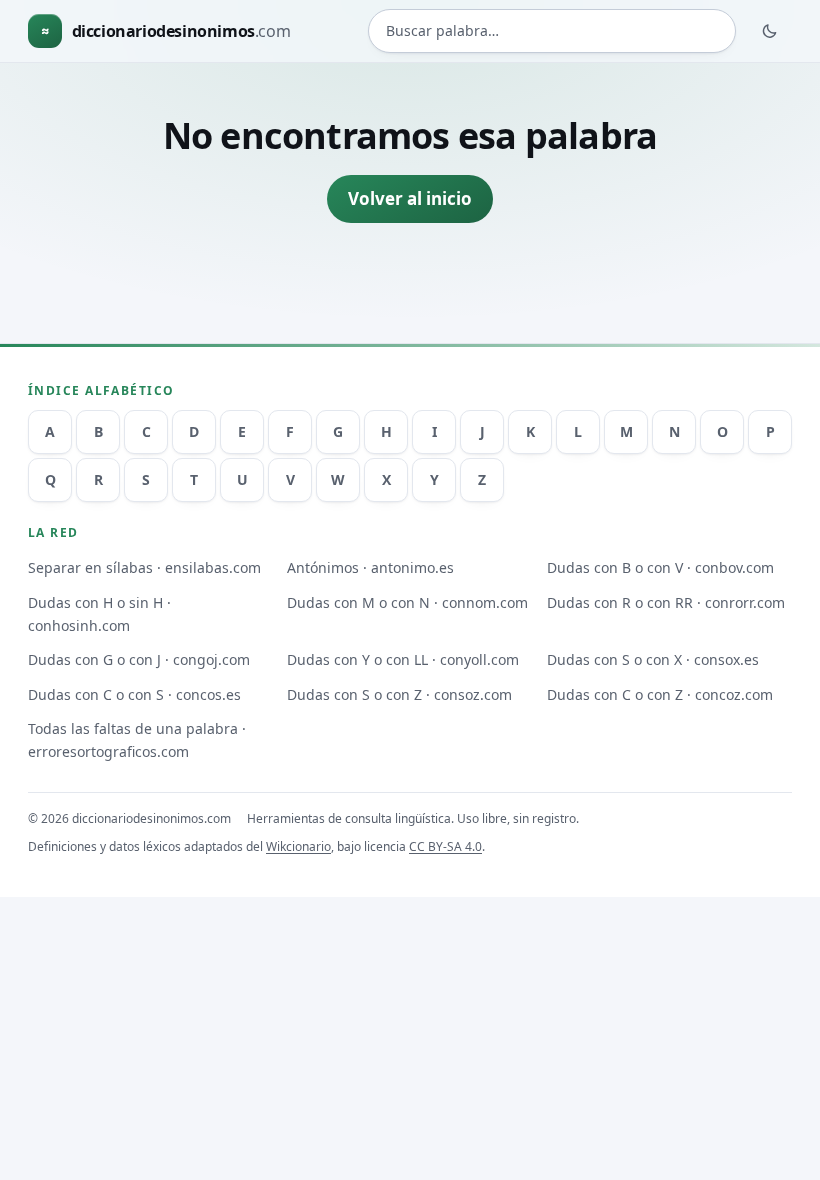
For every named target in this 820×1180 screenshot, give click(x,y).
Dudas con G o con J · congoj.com (139, 659)
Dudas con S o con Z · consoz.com (399, 694)
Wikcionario (298, 846)
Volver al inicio (410, 198)
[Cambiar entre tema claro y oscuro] (770, 31)
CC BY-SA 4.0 (445, 846)
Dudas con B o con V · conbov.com (660, 567)
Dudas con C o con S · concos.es (134, 694)
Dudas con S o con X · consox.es (653, 659)
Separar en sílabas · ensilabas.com (144, 567)
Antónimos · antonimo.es (370, 567)
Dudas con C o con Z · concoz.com (660, 694)
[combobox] (552, 31)
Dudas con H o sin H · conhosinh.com (99, 614)
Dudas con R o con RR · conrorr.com (666, 602)
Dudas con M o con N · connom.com (407, 602)
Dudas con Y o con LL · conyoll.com (403, 659)
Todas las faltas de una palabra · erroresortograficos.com (137, 740)
